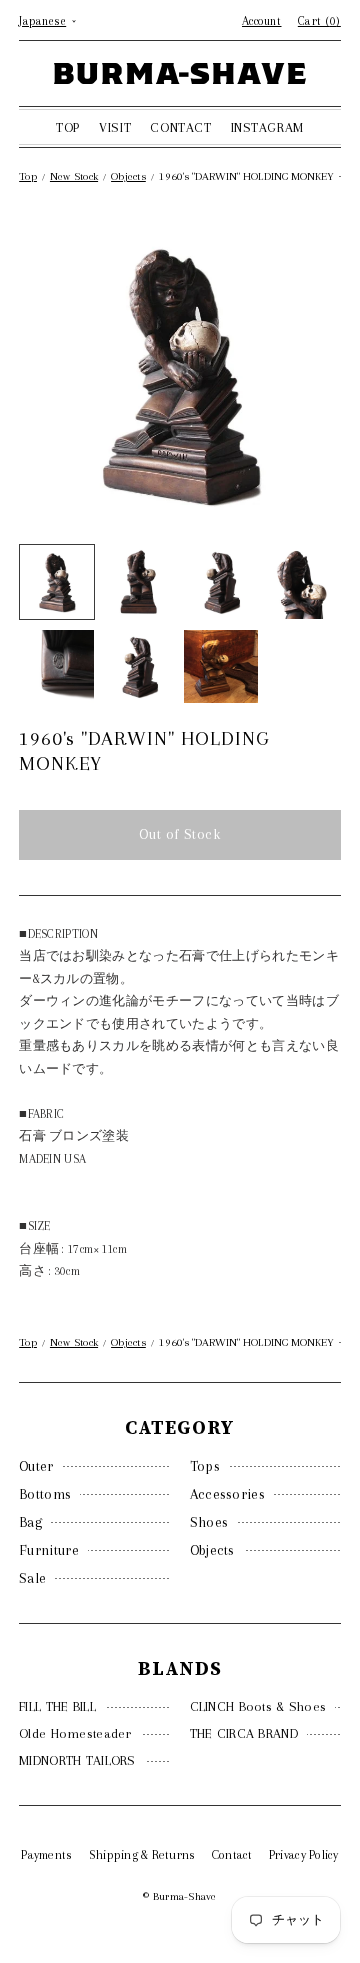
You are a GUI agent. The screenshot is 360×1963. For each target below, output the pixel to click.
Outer (36, 1466)
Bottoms (45, 1494)
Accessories (227, 1494)
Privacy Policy (304, 1855)
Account (262, 21)
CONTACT (180, 127)
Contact (232, 1855)
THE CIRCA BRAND (244, 1733)
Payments (46, 1855)
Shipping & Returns (142, 1855)
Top (28, 176)
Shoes (209, 1522)
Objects (212, 1550)
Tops (205, 1466)
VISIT (115, 127)
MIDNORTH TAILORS (77, 1760)
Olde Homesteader (75, 1733)
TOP (68, 127)
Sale (32, 1578)
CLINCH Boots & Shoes (258, 1706)
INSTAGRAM (267, 127)
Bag (30, 1522)
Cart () (319, 21)
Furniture (49, 1550)
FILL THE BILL (57, 1706)
